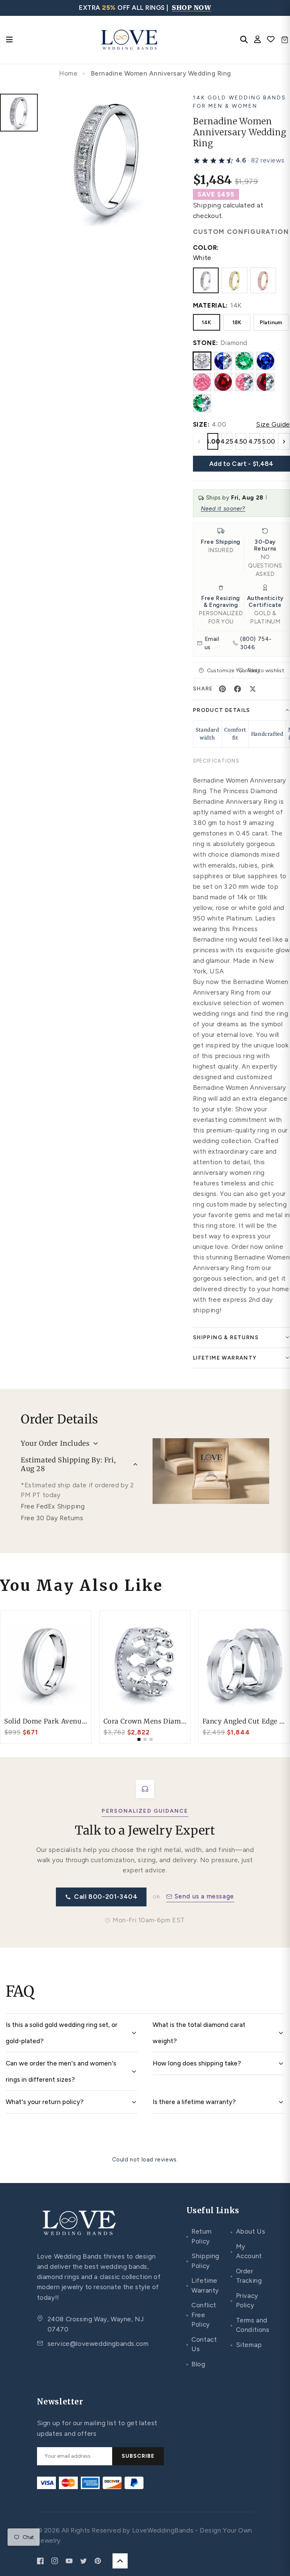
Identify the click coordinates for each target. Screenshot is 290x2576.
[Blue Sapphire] (265, 361)
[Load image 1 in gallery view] (19, 113)
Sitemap (246, 2345)
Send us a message (204, 1896)
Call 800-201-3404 (106, 1897)
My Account (246, 2251)
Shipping (207, 205)
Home (68, 73)
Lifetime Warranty (203, 2285)
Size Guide (273, 424)
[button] (239, 161)
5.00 (269, 441)
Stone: (206, 343)
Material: (211, 305)
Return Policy (199, 2236)
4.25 (227, 441)
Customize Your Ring (220, 671)
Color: (206, 248)
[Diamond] (202, 361)
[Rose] (263, 280)
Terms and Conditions (250, 2325)
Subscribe (138, 2456)
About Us (248, 2231)
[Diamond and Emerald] (202, 403)
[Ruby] (223, 382)
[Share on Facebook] (238, 689)
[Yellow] (234, 280)
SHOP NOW (191, 8)
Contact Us (202, 2344)
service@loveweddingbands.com (98, 2344)
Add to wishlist (265, 671)
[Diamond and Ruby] (265, 382)
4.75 (255, 441)
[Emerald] (244, 361)
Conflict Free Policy (201, 2315)
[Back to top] (120, 2561)
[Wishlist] (271, 40)
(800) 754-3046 (256, 643)
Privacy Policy (244, 2301)
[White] (206, 280)
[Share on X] (253, 689)
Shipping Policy (203, 2261)
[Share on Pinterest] (222, 689)
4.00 (213, 441)
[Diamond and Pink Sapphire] (244, 382)
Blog (196, 2364)
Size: (201, 424)
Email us (212, 643)
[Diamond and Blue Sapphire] (223, 361)
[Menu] (9, 40)
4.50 (241, 441)
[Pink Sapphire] (202, 382)
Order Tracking (246, 2276)
